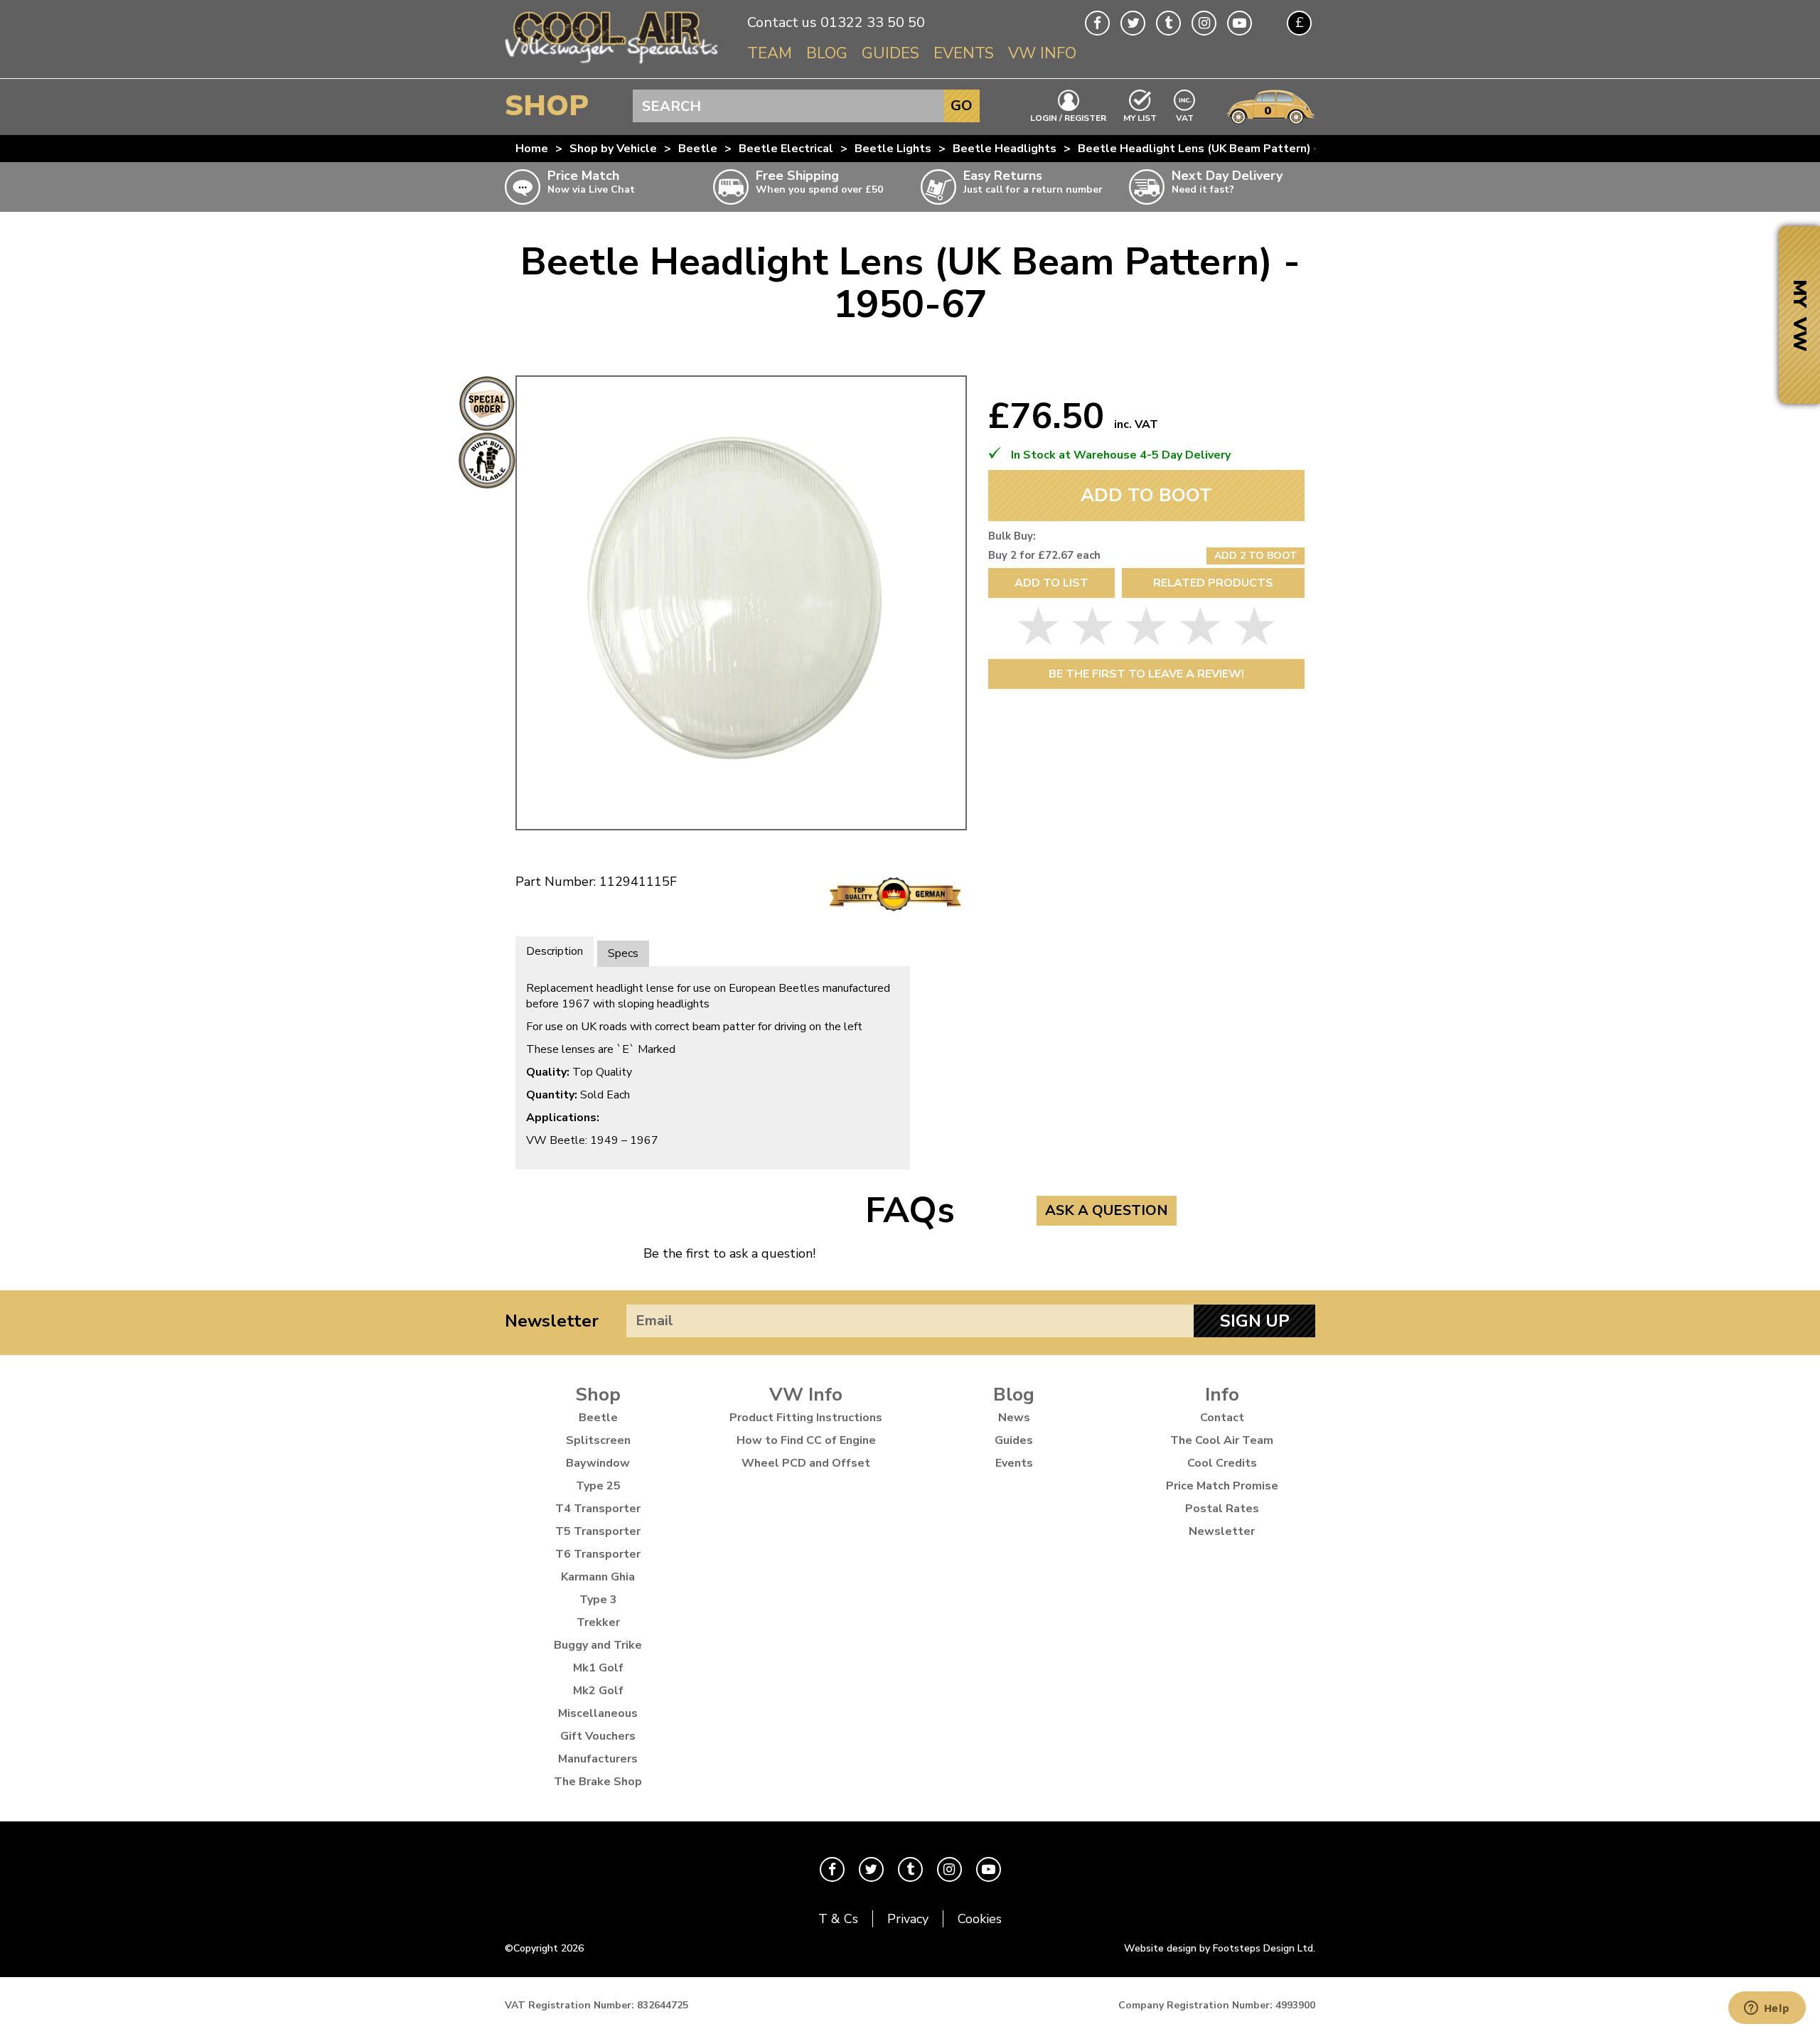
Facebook (1097, 23)
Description (555, 951)
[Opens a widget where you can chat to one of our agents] (1767, 2009)
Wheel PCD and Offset (806, 1463)
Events (964, 53)
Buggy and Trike (598, 1645)
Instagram (1204, 23)
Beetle (698, 149)
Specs (623, 953)
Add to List (1051, 583)
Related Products (1213, 583)
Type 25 (598, 1486)
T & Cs (838, 1919)
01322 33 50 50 (873, 22)
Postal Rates (1222, 1509)
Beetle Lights (893, 149)
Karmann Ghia (598, 1577)
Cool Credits (1222, 1463)
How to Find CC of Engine (806, 1440)
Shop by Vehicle (613, 149)
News (1014, 1418)
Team (770, 53)
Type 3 (598, 1600)
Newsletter (552, 1321)
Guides (890, 53)
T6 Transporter (598, 1554)
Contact (1222, 1418)
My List (1140, 117)
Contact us (782, 22)
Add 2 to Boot (1256, 556)
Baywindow (598, 1463)
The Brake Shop (598, 1782)
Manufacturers (598, 1759)
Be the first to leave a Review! (1146, 674)
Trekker (598, 1622)
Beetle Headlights (1005, 149)
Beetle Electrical (786, 149)
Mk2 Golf (598, 1691)
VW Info (1042, 53)
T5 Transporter (598, 1531)
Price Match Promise (1222, 1486)
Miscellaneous (598, 1713)
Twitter (1133, 23)
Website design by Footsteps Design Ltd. (1220, 1948)
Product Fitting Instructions (806, 1418)
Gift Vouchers (598, 1736)
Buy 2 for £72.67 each (1044, 555)
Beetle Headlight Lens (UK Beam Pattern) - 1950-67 (1224, 149)
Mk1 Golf (598, 1668)
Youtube (1240, 23)
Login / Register (1068, 117)
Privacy (908, 1919)
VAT (1185, 117)
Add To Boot (1146, 495)
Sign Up (1255, 1321)
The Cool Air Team (1222, 1440)
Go (962, 106)
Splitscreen (598, 1440)
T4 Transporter (598, 1509)
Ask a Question (1107, 1210)
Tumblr (1168, 23)
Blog (827, 53)
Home (532, 149)
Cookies (980, 1919)
